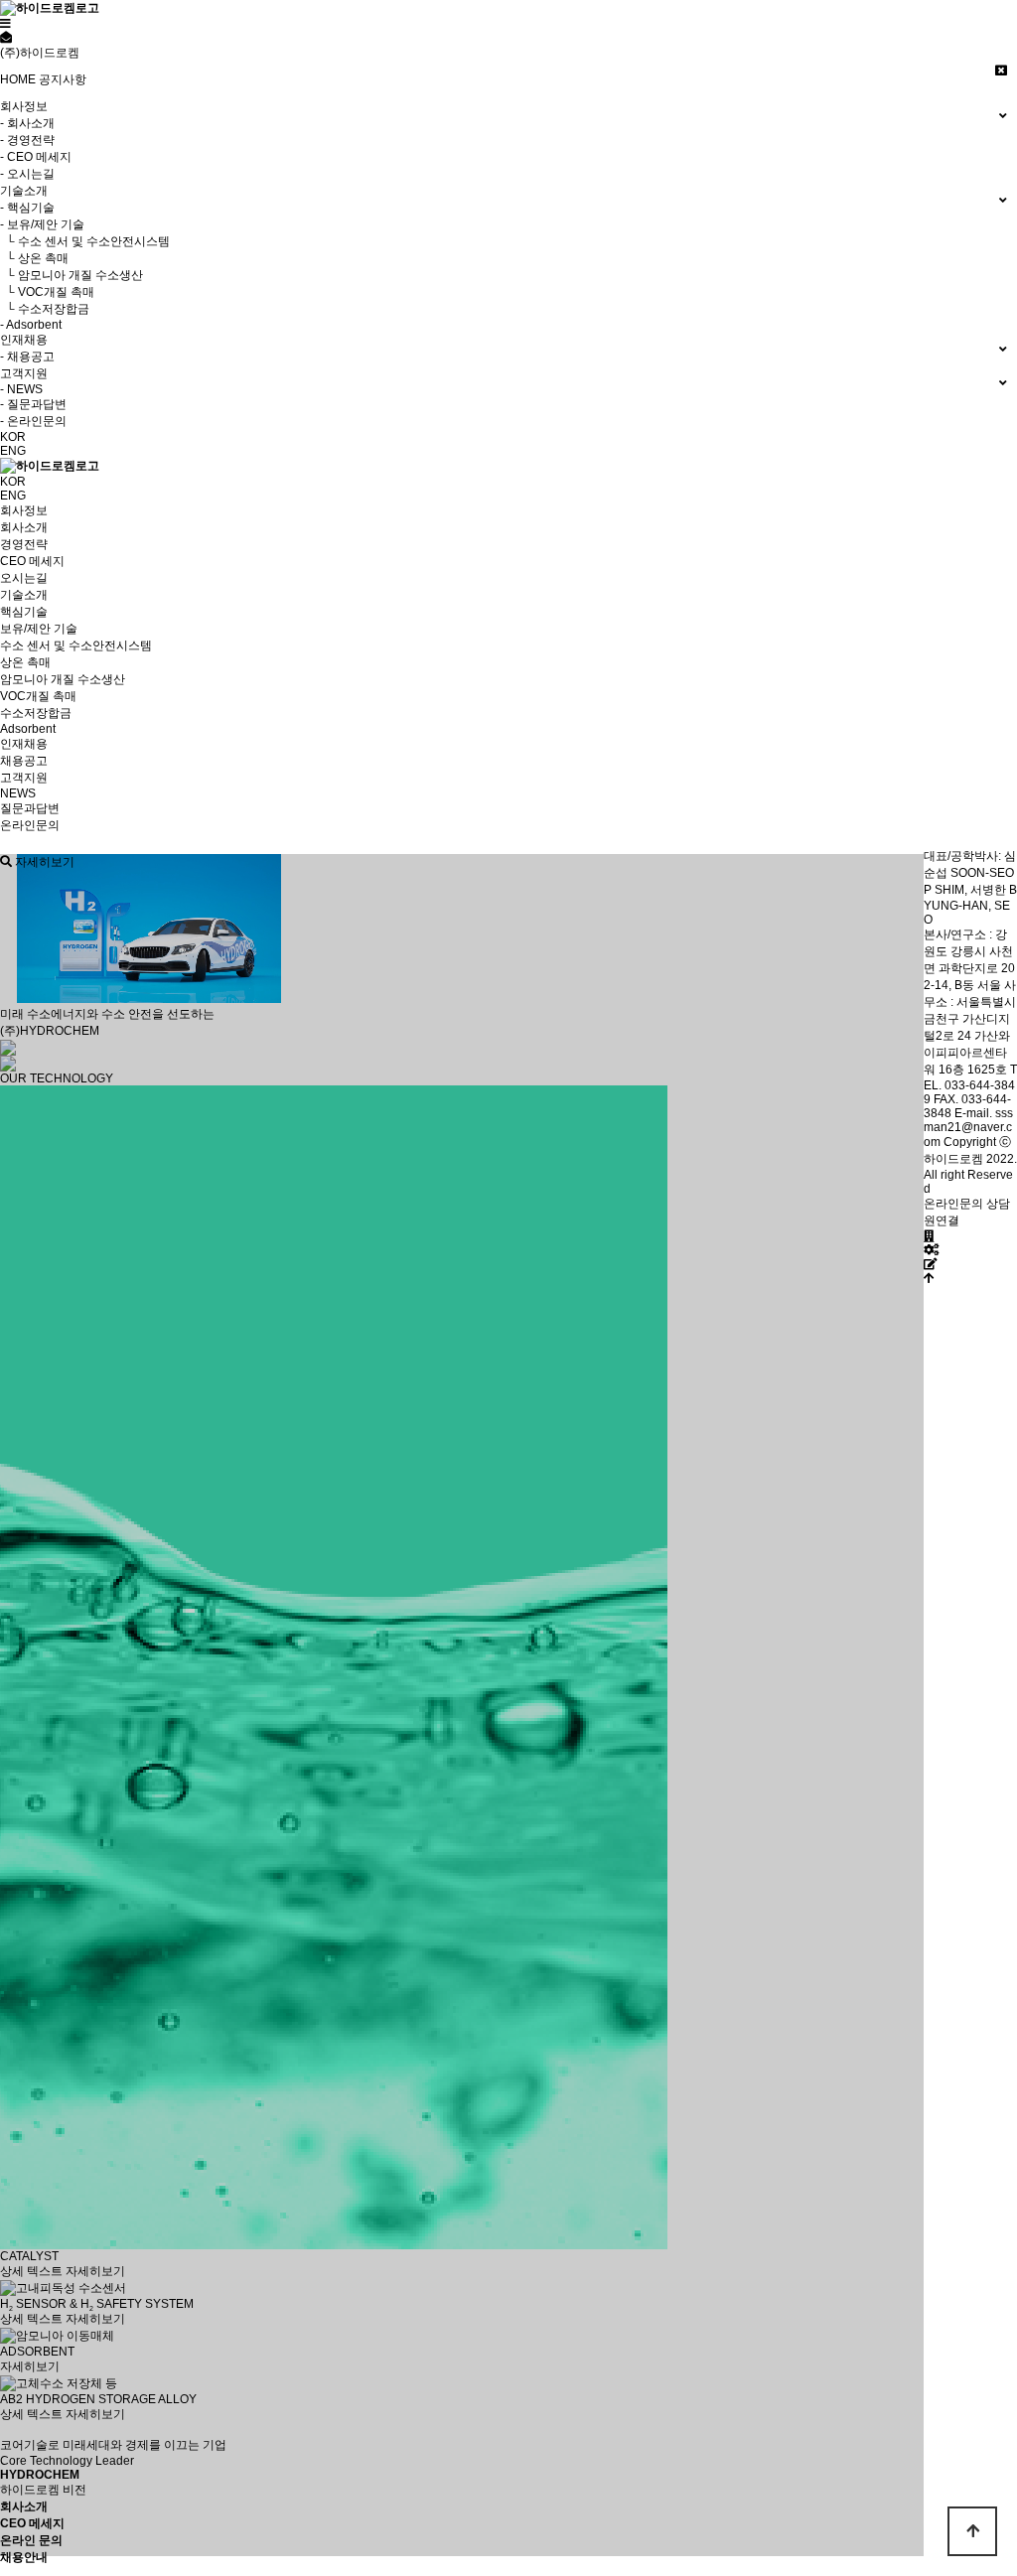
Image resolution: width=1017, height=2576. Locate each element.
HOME (18, 79)
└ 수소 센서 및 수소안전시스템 (85, 241)
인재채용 (24, 744)
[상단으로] (929, 1278)
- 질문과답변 (33, 404)
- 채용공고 (27, 357)
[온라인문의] (931, 1264)
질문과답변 (30, 808)
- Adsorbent (31, 325)
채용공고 (24, 761)
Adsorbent (28, 729)
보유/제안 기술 (39, 629)
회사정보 (24, 510)
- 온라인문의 (33, 421)
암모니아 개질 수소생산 (63, 679)
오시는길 (24, 578)
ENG (13, 451)
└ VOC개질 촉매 (47, 292)
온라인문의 (30, 825)
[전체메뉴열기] (5, 24)
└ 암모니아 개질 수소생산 (72, 275)
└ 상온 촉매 (34, 258)
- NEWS (21, 389)
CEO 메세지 (32, 561)
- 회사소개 (27, 123)
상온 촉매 (25, 662)
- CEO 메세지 (36, 157)
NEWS (18, 793)
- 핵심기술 (27, 208)
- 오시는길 (27, 174)
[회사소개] (929, 1236)
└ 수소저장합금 (45, 309)
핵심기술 (24, 612)
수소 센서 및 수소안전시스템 (76, 645)
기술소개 (24, 595)
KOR (13, 437)
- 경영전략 (27, 140)
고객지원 (24, 778)
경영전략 (24, 544)
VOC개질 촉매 (38, 696)
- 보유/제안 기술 (42, 224)
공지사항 (63, 79)
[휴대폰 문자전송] (6, 38)
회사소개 (24, 527)
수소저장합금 (36, 713)
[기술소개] (931, 1250)
